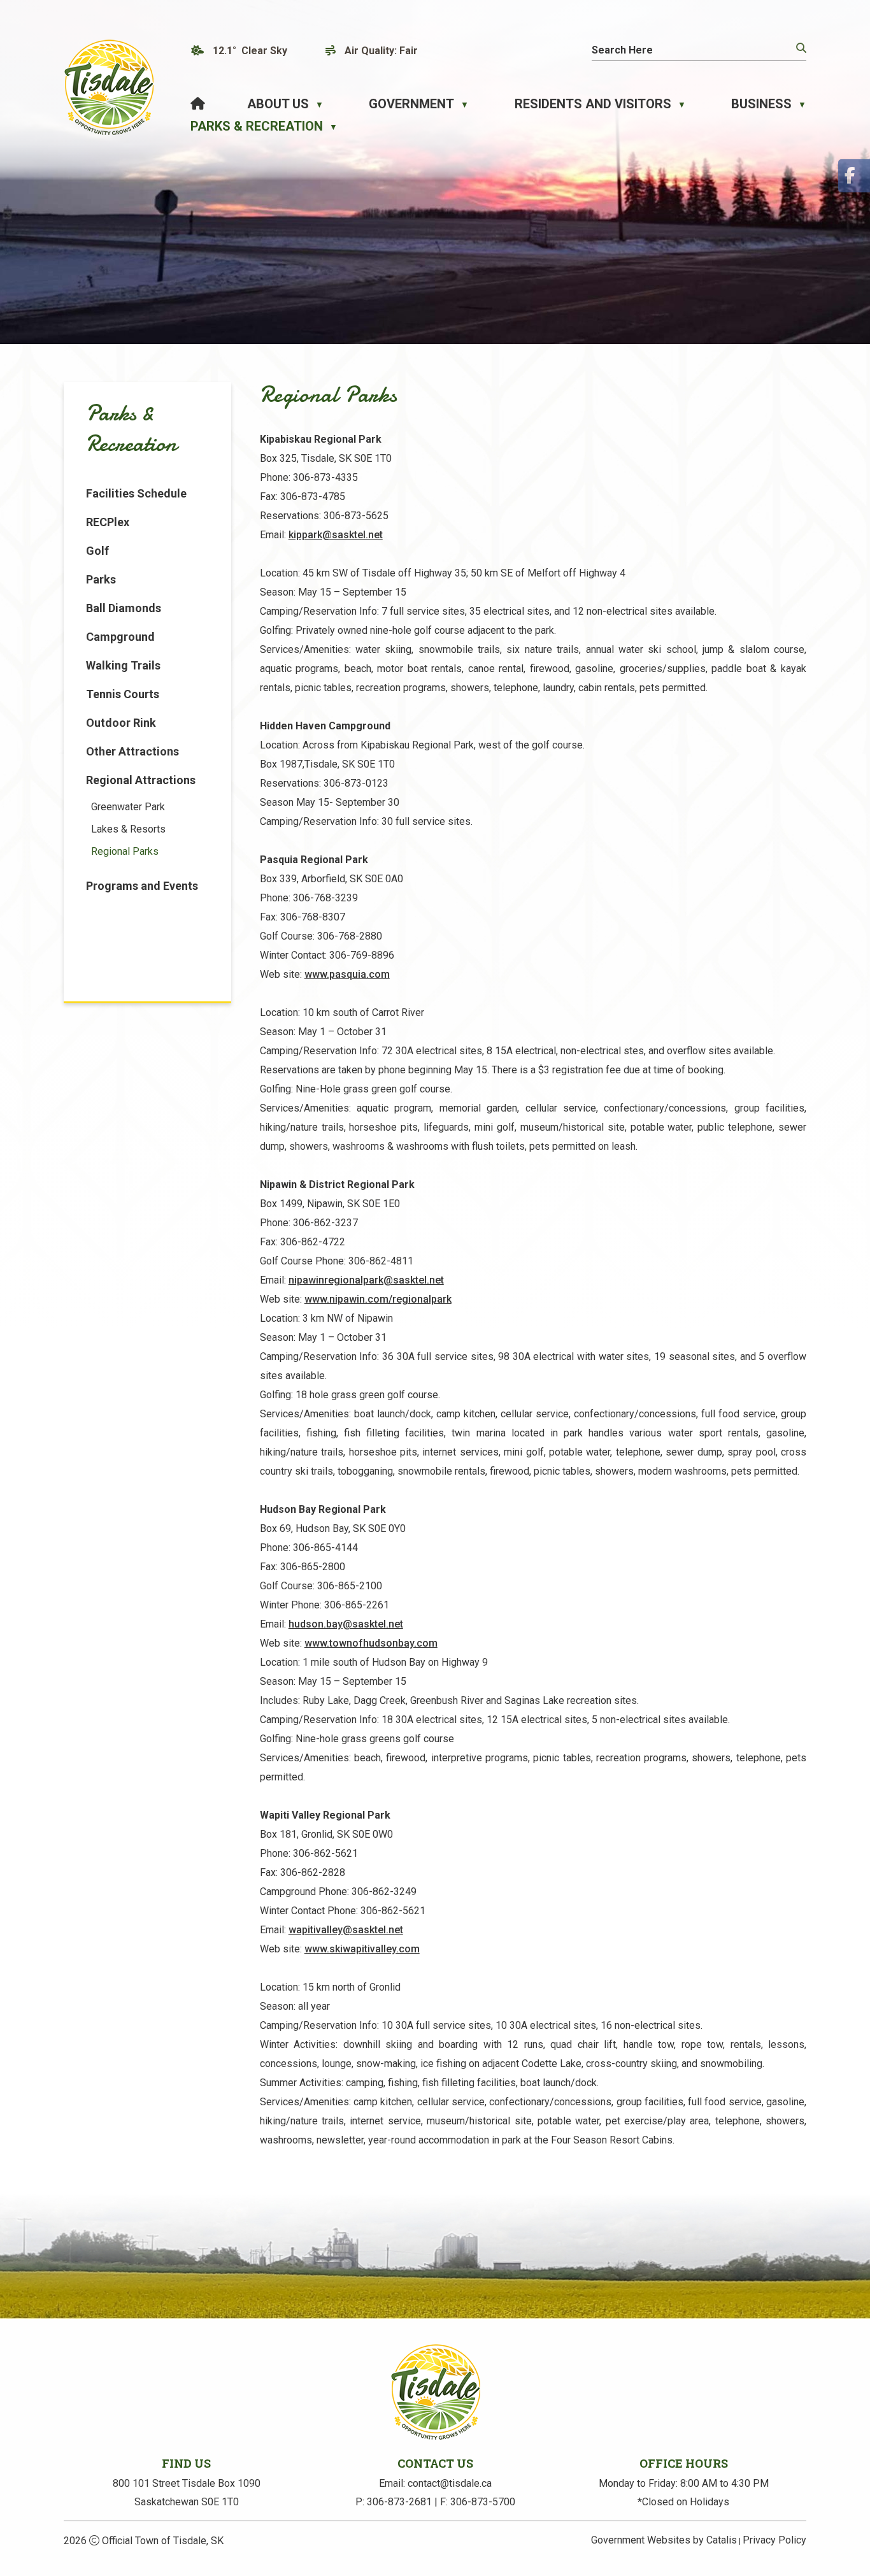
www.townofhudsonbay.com (371, 1643)
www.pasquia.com (347, 974)
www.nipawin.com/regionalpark (378, 1299)
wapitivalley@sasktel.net (346, 1930)
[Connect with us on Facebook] (854, 176)
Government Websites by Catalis (664, 2540)
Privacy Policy (774, 2540)
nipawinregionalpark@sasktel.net (366, 1280)
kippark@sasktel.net (336, 535)
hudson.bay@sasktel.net (346, 1624)
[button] (800, 48)
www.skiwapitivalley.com (362, 1949)
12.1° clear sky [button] (250, 51)
